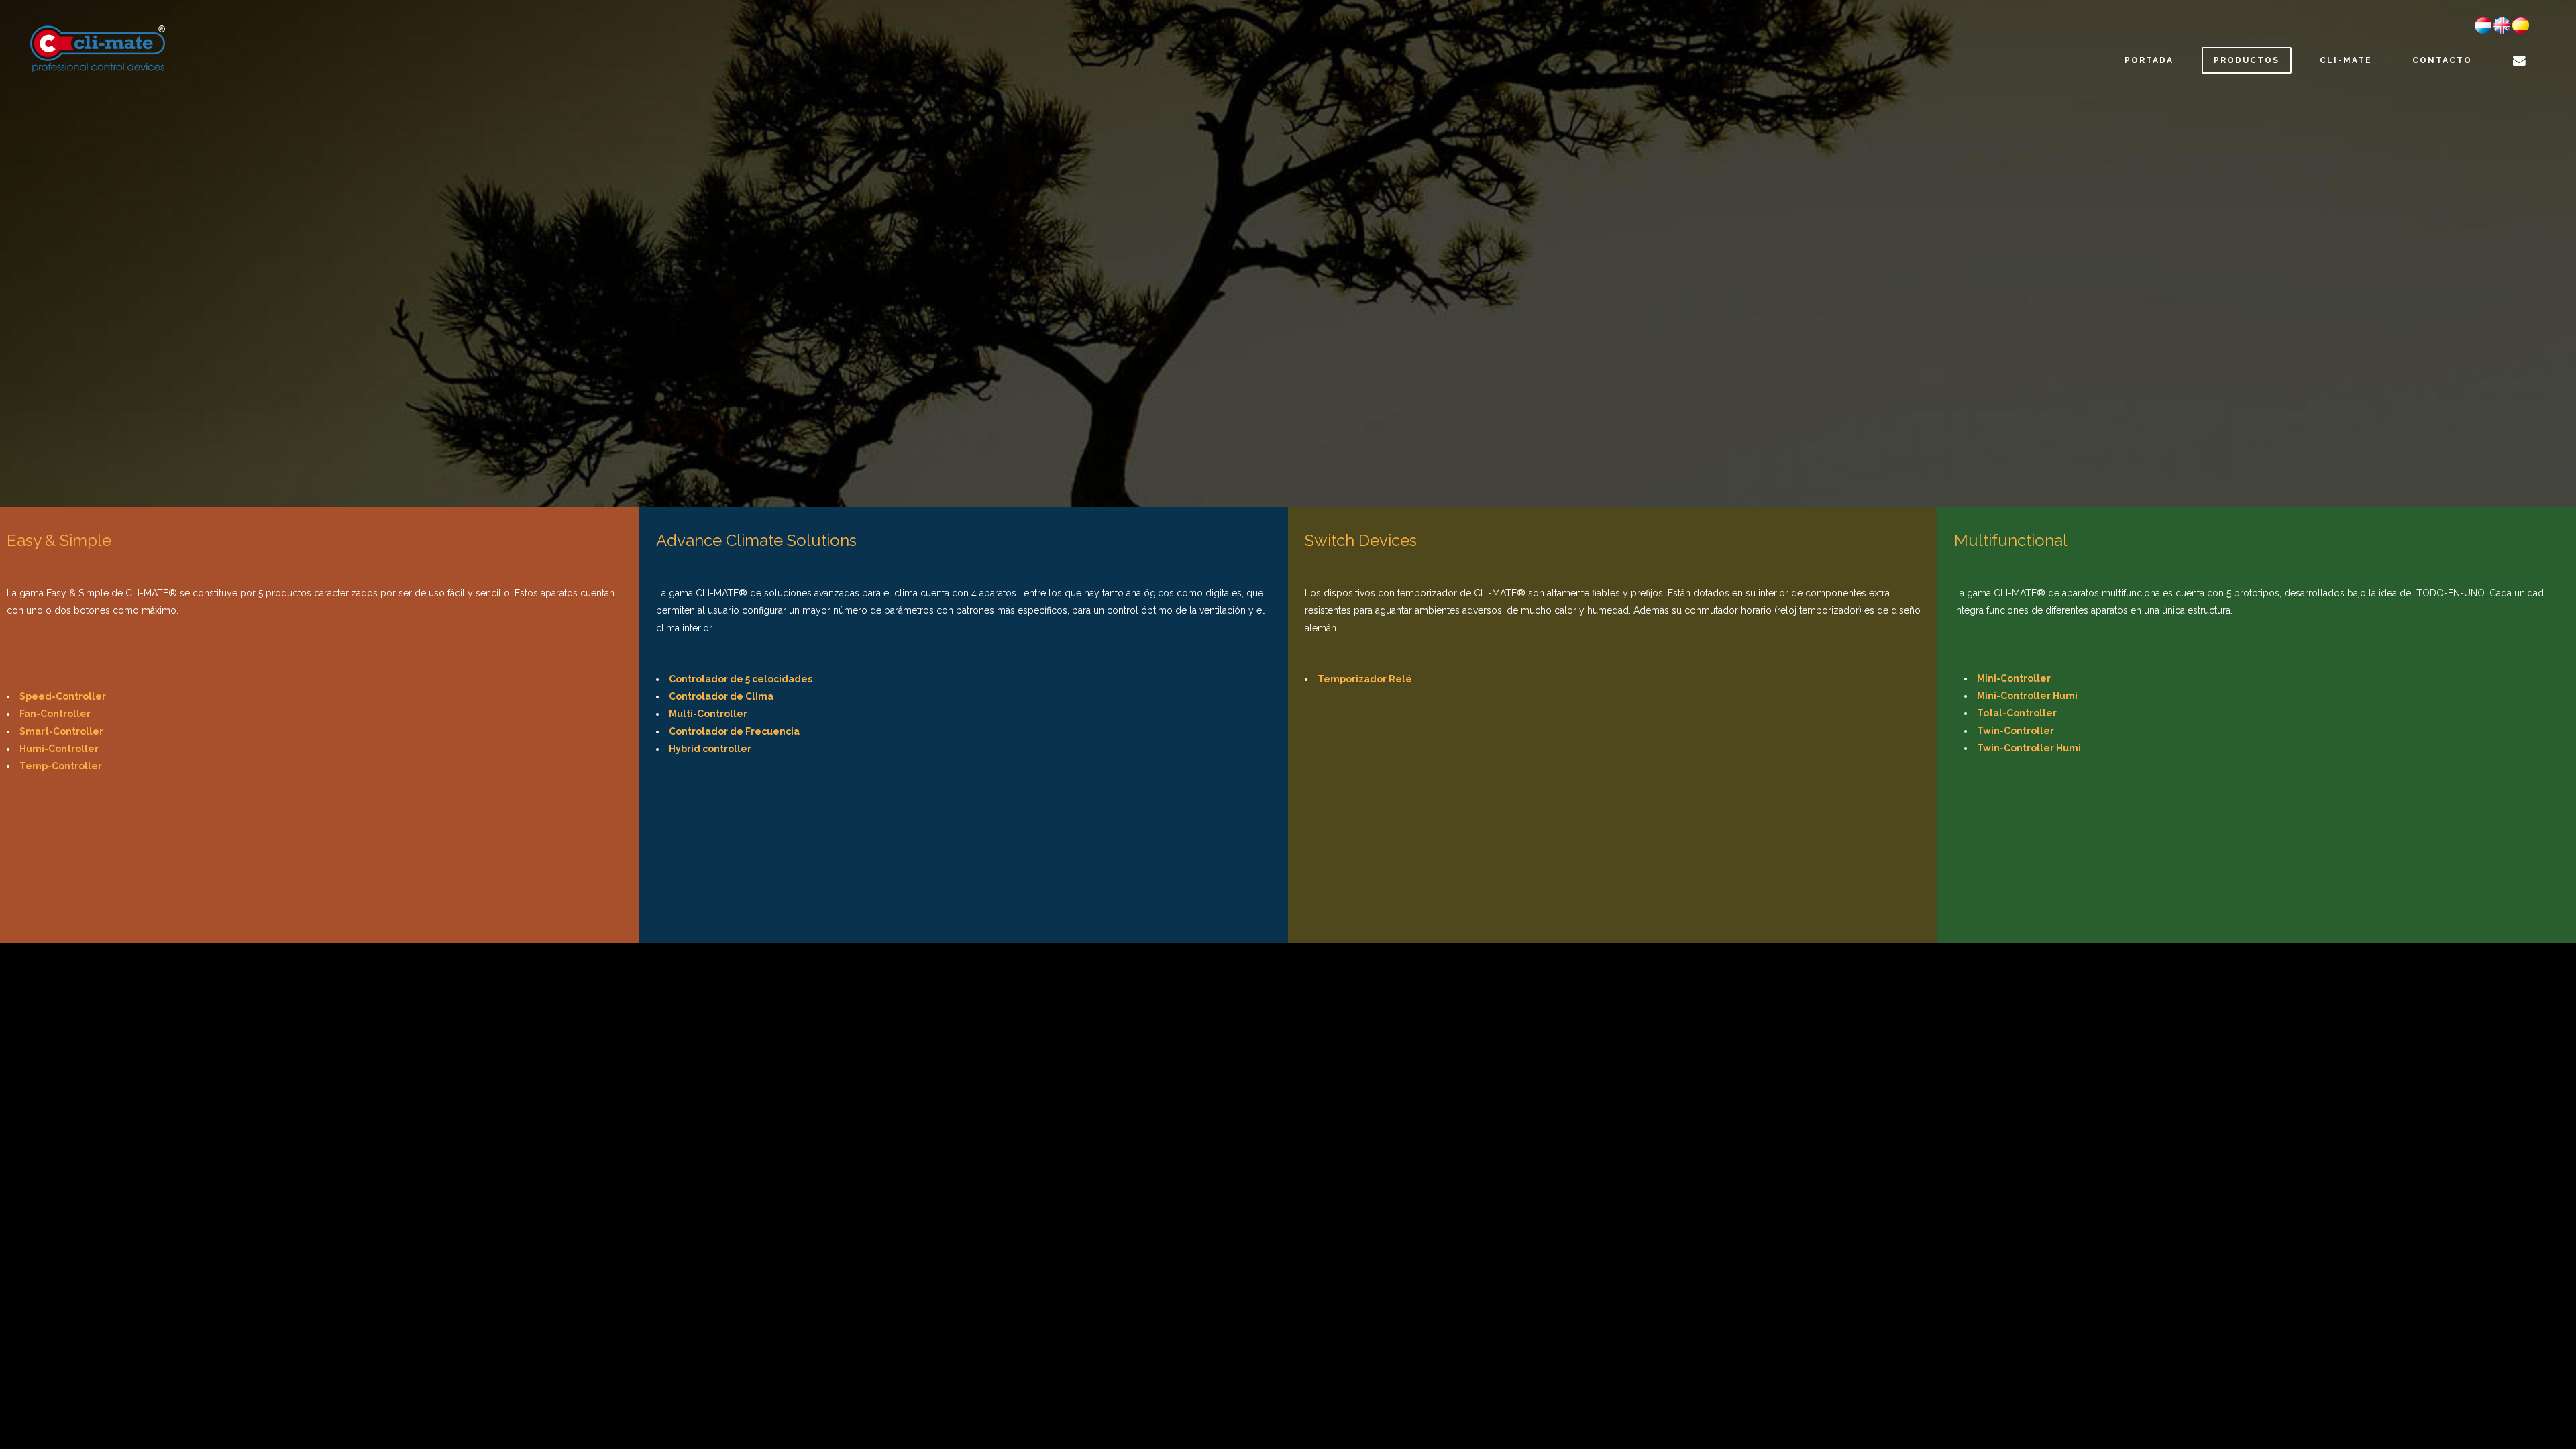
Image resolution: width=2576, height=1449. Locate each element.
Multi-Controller (708, 714)
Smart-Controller (61, 731)
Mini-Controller (2014, 678)
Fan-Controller (55, 714)
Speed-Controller (63, 696)
